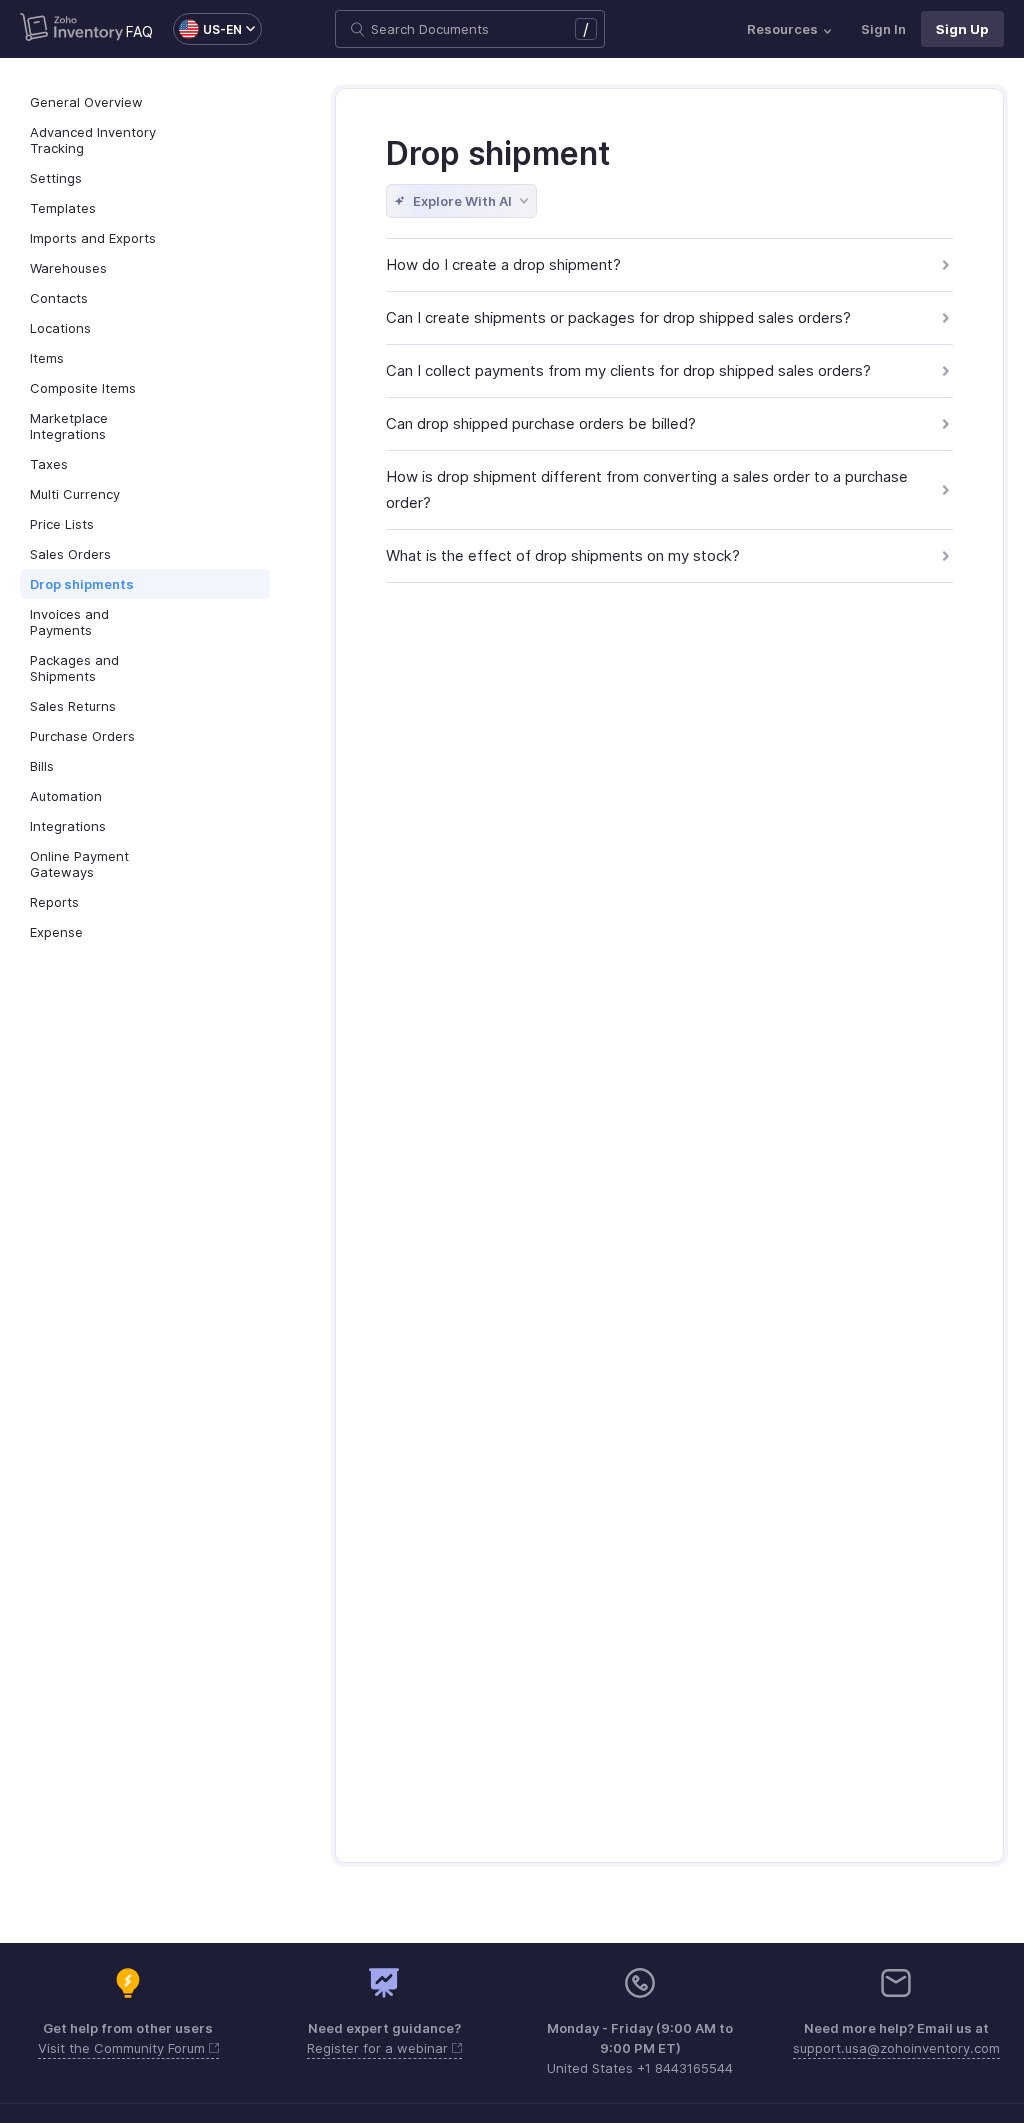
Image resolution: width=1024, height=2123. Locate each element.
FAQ (139, 31)
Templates (63, 208)
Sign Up (962, 29)
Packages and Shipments (74, 668)
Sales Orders (70, 554)
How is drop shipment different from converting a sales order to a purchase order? (647, 489)
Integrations (68, 826)
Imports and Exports (93, 238)
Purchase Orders (82, 736)
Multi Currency (75, 494)
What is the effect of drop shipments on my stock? (563, 555)
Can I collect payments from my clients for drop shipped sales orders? (628, 370)
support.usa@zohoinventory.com (896, 2048)
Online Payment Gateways (79, 864)
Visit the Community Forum (123, 2048)
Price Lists (62, 524)
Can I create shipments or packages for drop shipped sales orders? (618, 317)
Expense (56, 932)
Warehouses (68, 268)
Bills (42, 766)
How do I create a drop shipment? (503, 264)
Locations (60, 328)
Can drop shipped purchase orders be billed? (541, 423)
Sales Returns (73, 706)
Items (47, 358)
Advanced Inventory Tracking (93, 140)
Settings (56, 178)
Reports (54, 902)
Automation (66, 796)
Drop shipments (82, 584)
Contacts (59, 298)
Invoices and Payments (69, 622)
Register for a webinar (379, 2048)
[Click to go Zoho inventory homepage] (71, 29)
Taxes (49, 464)
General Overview (86, 102)
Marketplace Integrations (69, 426)
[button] (207, 29)
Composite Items (83, 388)
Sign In (883, 29)
